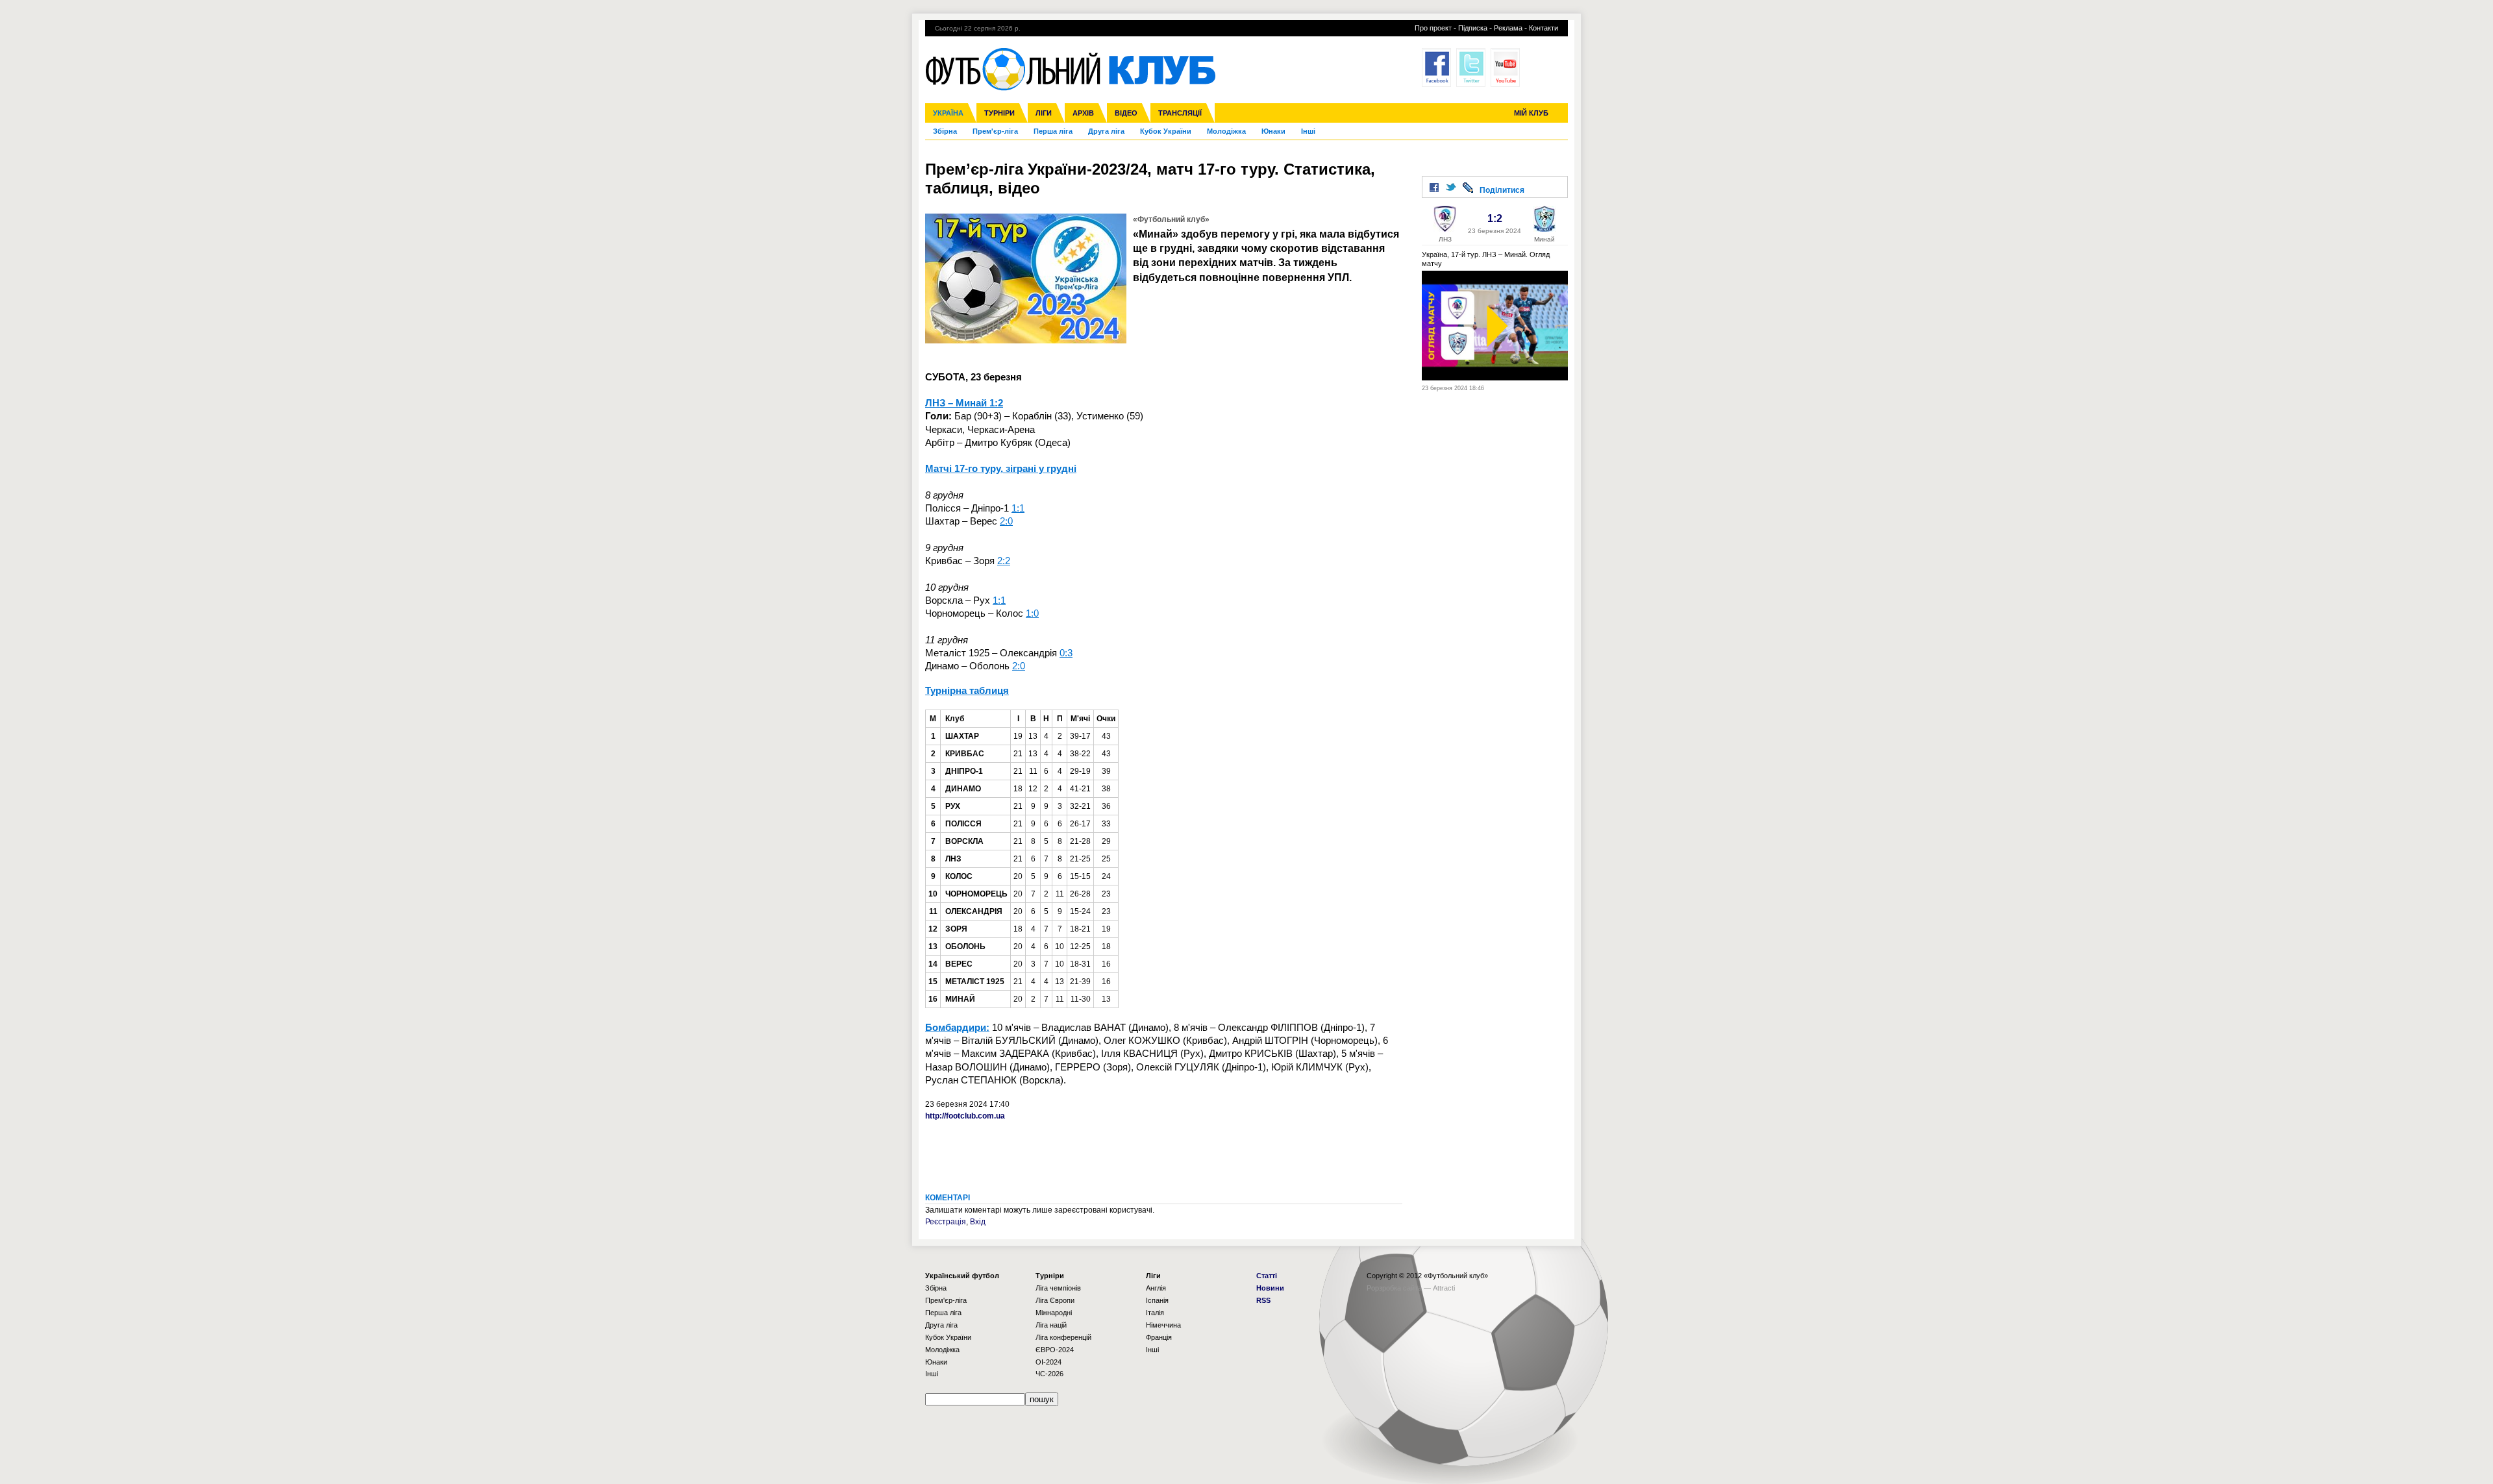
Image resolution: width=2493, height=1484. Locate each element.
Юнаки (1273, 131)
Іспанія (1157, 1300)
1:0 (1032, 613)
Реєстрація (946, 1222)
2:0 (1006, 521)
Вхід (978, 1222)
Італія (1155, 1313)
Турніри (999, 113)
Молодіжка (1226, 131)
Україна (948, 113)
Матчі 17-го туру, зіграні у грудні (1001, 468)
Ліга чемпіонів (1058, 1288)
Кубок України (1166, 131)
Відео (1126, 113)
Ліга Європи (1055, 1300)
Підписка (1473, 28)
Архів (1083, 113)
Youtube (1505, 68)
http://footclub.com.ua (965, 1116)
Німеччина (1163, 1325)
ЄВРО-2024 (1055, 1350)
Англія (1156, 1288)
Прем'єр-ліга (995, 131)
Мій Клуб (1531, 113)
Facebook (1436, 68)
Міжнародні (1054, 1313)
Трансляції (1180, 113)
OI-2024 (1048, 1362)
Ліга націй (1051, 1325)
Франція (1159, 1337)
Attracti (1444, 1288)
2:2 (1004, 561)
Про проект (1433, 28)
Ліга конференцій (1063, 1337)
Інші (1308, 131)
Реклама (1508, 28)
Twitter (1471, 68)
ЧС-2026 (1049, 1374)
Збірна (945, 131)
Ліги (1044, 113)
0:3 (1066, 653)
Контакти (1544, 28)
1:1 (1018, 508)
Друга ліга (1106, 131)
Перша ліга (1053, 131)
